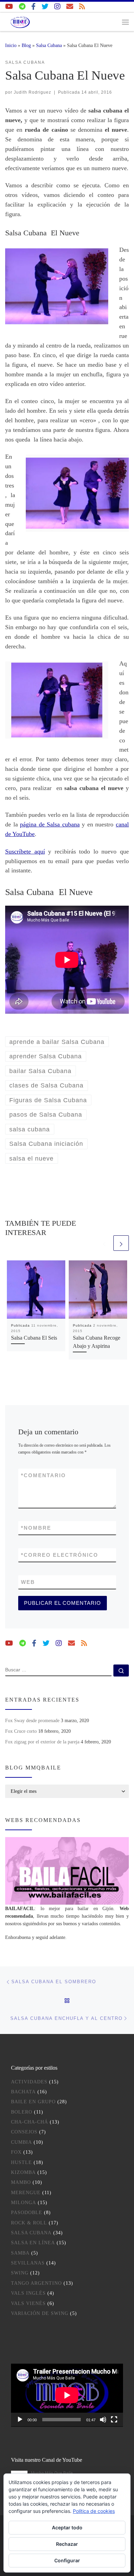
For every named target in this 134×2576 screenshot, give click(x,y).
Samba (20, 2253)
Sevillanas (28, 2263)
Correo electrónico (60, 1555)
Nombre (36, 1528)
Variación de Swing (40, 2313)
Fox (16, 2152)
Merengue (26, 2193)
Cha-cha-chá (30, 2122)
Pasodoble (27, 2213)
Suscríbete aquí (25, 851)
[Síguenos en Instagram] (57, 7)
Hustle (21, 2162)
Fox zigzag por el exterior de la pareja (42, 1742)
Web (28, 1582)
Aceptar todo (67, 2527)
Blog (26, 45)
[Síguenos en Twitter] (45, 7)
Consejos (24, 2132)
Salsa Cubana (49, 45)
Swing (20, 2273)
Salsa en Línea (33, 2243)
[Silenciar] (103, 2420)
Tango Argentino (36, 2283)
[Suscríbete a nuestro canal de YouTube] (9, 7)
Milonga (24, 2203)
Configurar (67, 2560)
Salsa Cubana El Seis (34, 1338)
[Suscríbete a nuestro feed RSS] (82, 7)
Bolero (22, 2112)
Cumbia (21, 2142)
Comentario (43, 1475)
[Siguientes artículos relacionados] (121, 1243)
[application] (67, 2395)
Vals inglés (28, 2293)
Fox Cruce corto (21, 1731)
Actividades (29, 2082)
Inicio (11, 45)
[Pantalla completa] (114, 2420)
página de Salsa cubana (50, 824)
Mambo (21, 2182)
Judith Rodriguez (32, 92)
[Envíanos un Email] (70, 7)
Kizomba (23, 2172)
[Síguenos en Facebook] (33, 7)
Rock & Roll (29, 2223)
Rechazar (67, 2544)
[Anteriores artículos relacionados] (104, 1243)
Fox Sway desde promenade (32, 1720)
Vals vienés (28, 2303)
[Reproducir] (20, 2420)
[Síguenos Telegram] (22, 7)
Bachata (23, 2092)
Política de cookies (94, 2511)
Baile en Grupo (33, 2102)
